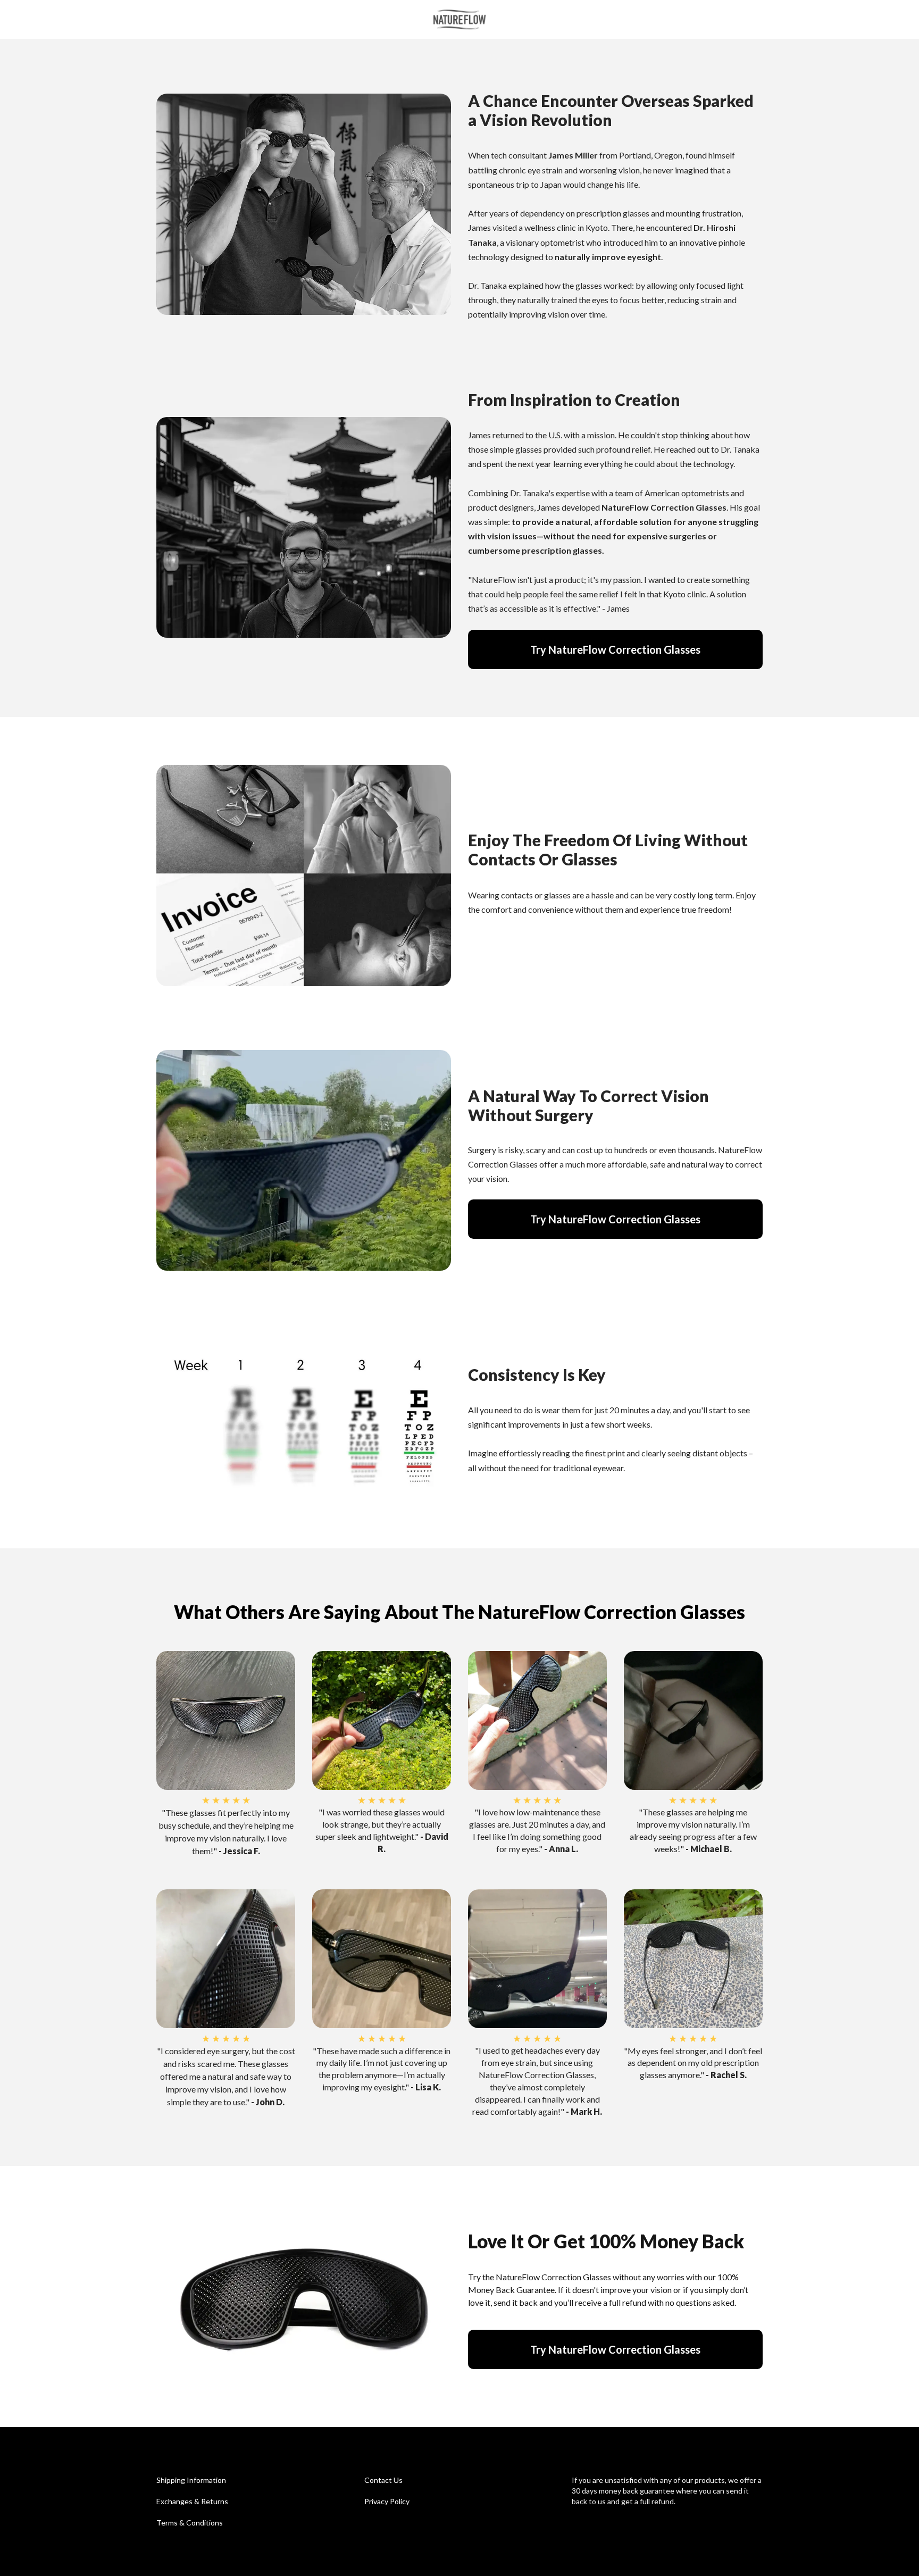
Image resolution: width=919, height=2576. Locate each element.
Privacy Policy (387, 2501)
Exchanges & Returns (192, 2501)
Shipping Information (191, 2480)
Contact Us (383, 2480)
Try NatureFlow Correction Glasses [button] (615, 649)
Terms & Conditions (190, 2523)
